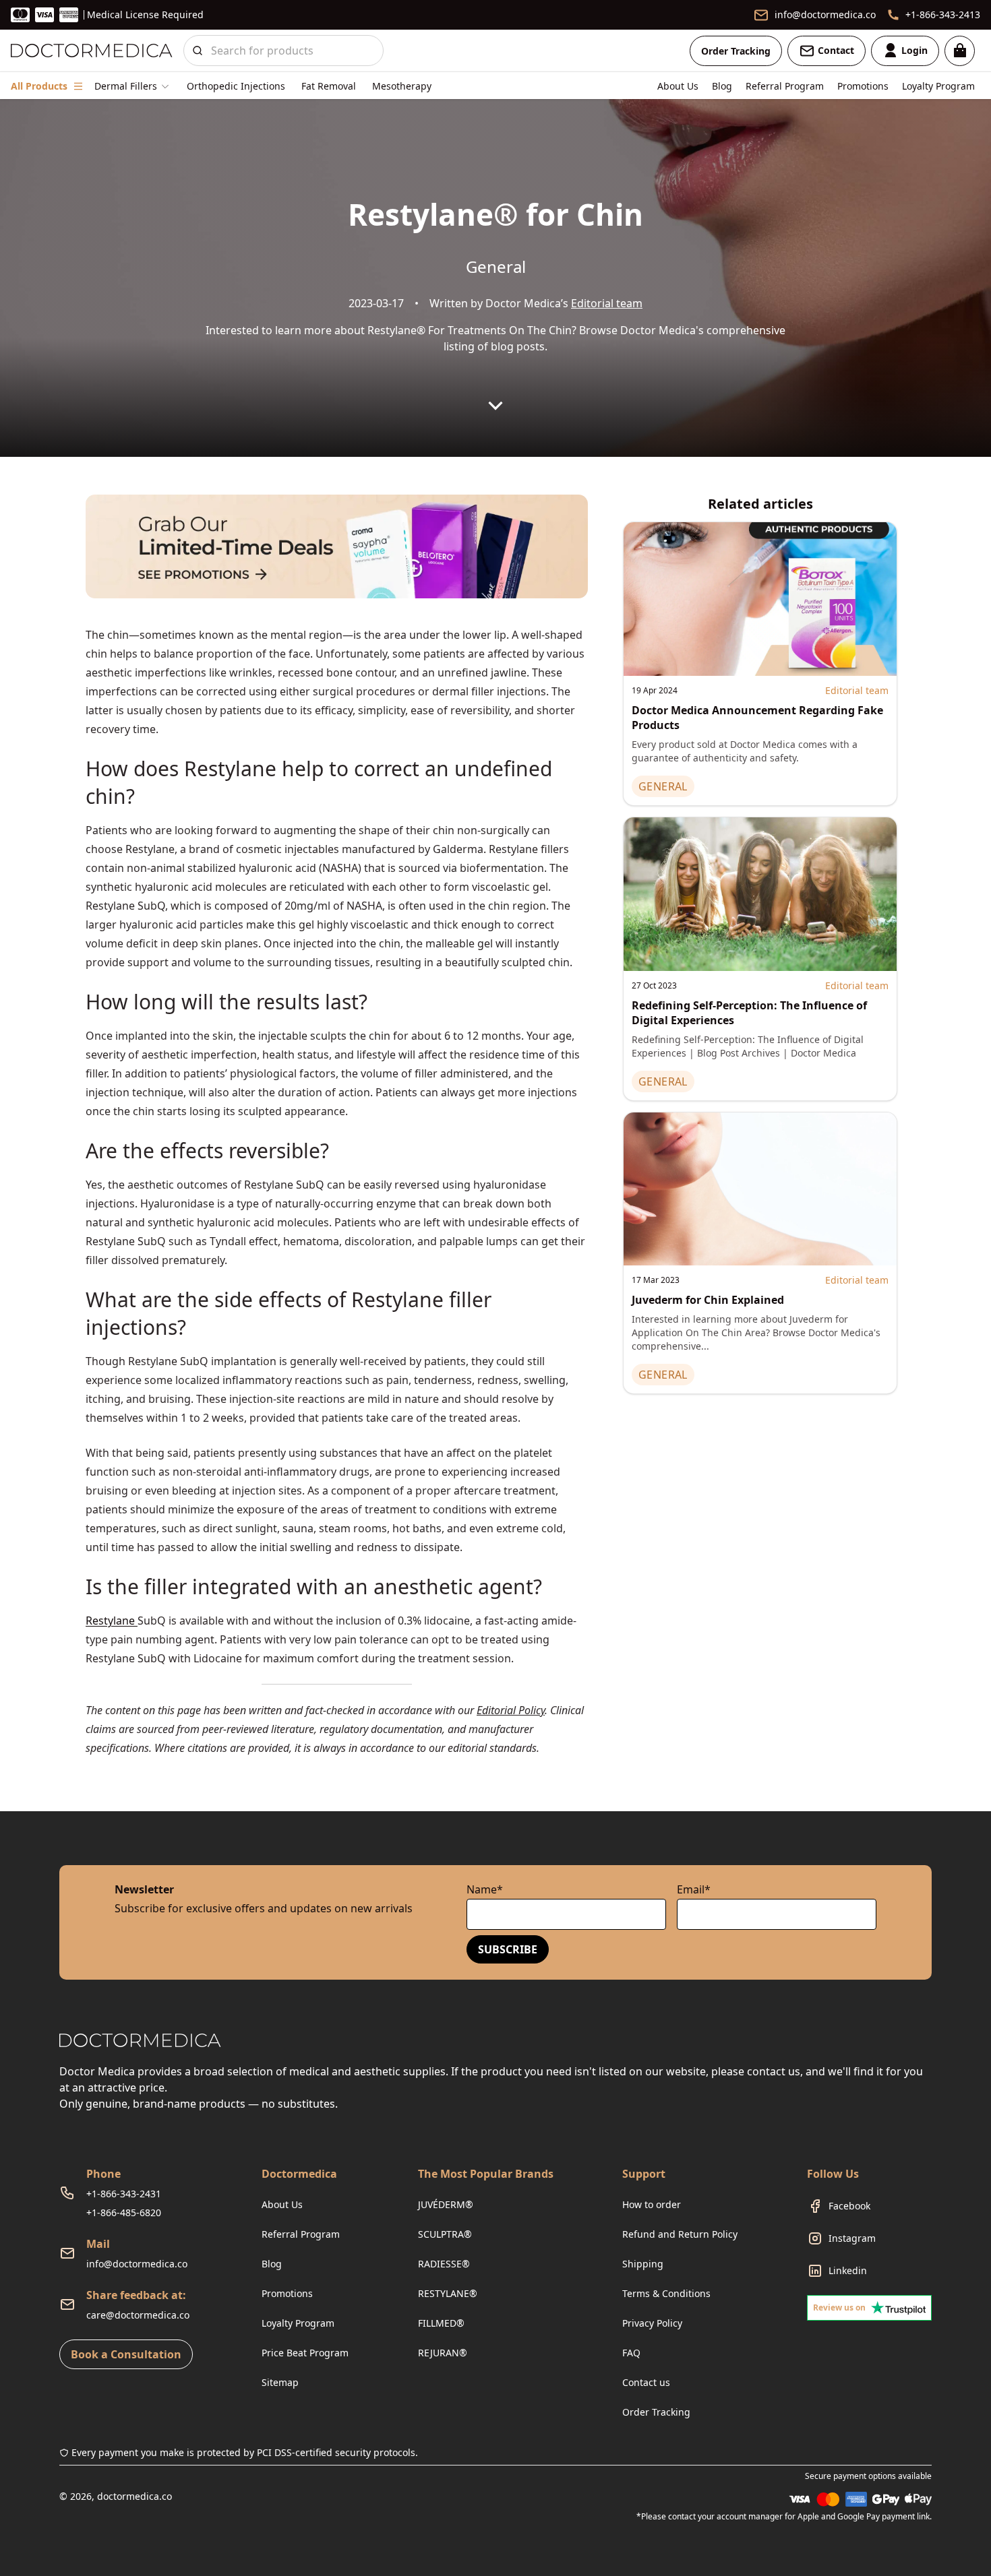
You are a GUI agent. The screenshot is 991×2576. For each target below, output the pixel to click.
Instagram (852, 2238)
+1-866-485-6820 (124, 2212)
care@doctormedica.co (138, 2315)
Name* (485, 1889)
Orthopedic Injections (236, 86)
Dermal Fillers (126, 86)
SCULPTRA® (445, 2234)
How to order (652, 2204)
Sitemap (280, 2382)
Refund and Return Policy (680, 2234)
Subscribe (508, 1949)
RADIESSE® (444, 2264)
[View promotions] (337, 546)
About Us (678, 86)
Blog (722, 86)
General (496, 266)
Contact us (646, 2382)
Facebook (849, 2206)
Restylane (112, 1621)
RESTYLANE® (448, 2293)
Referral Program (785, 86)
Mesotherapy (402, 86)
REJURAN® (443, 2353)
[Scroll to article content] (495, 406)
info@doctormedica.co (137, 2264)
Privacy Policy (652, 2323)
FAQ (631, 2353)
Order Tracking (736, 51)
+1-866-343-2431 (124, 2194)
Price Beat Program (305, 2353)
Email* (694, 1889)
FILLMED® (441, 2323)
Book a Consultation (126, 2354)
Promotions (863, 86)
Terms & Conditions (666, 2293)
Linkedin (848, 2270)
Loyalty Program (938, 86)
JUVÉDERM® (446, 2204)
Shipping (643, 2264)
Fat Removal (329, 86)
